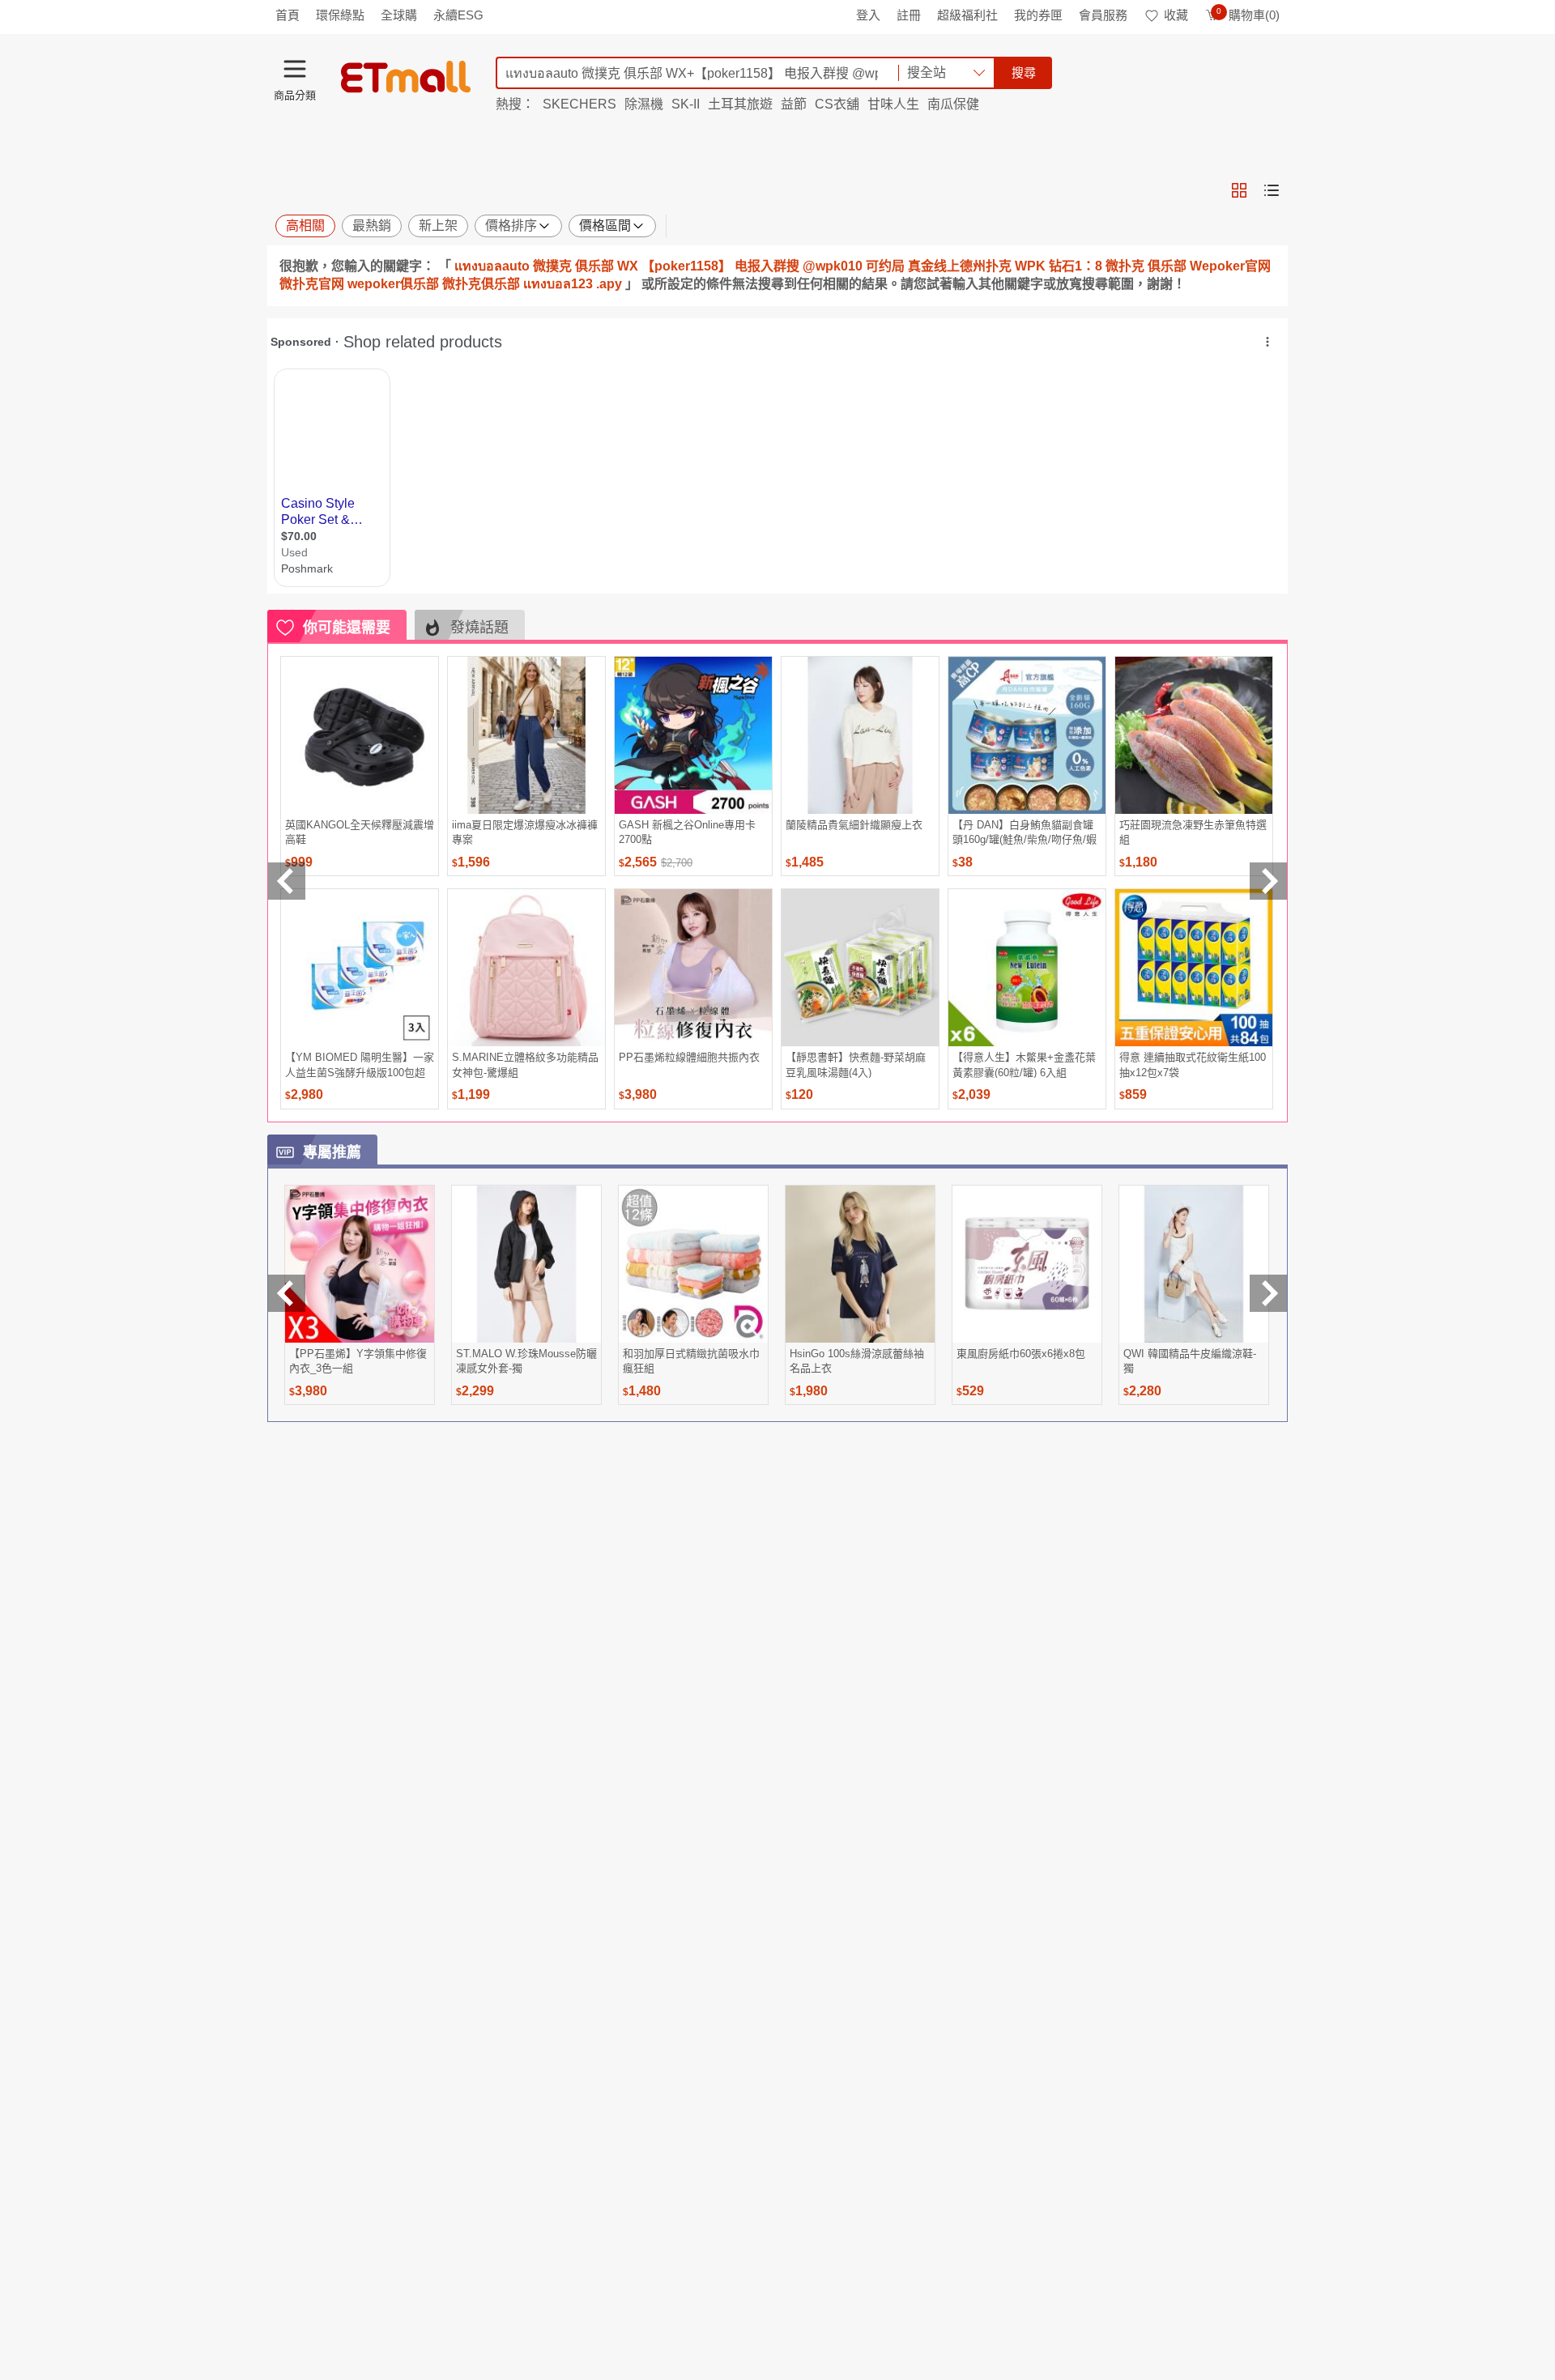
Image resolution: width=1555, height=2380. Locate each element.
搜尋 (1024, 72)
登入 (868, 15)
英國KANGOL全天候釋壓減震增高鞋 (360, 832)
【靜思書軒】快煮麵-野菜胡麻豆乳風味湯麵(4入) (856, 1064)
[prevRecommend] (287, 881)
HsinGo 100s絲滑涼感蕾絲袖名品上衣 (857, 1361)
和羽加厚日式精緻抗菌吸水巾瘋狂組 (691, 1361)
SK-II (686, 104)
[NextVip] (1268, 1293)
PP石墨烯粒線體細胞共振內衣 (689, 1057)
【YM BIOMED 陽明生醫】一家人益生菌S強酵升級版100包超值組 (360, 1064)
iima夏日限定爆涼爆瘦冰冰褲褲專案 (525, 832)
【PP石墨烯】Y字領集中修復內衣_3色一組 (358, 1361)
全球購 (399, 15)
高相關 (305, 226)
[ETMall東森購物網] (406, 77)
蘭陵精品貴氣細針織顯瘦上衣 (854, 825)
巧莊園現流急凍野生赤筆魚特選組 (1193, 832)
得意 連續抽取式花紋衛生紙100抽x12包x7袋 (1193, 1064)
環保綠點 (340, 15)
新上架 (438, 226)
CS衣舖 (837, 104)
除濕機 (644, 104)
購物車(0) (1248, 15)
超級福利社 (967, 15)
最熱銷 (372, 226)
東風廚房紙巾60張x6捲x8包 (1021, 1354)
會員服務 (1103, 15)
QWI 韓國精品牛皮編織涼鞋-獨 (1190, 1361)
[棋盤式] (1239, 190)
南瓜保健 (953, 104)
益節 (794, 104)
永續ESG (458, 15)
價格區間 (605, 226)
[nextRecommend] (1268, 881)
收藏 (1176, 15)
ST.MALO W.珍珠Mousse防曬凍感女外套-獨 (526, 1361)
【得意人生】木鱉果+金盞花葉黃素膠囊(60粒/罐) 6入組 (1024, 1064)
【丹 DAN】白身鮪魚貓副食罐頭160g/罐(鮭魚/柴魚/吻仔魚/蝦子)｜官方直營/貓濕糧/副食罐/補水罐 (1025, 832)
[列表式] (1272, 190)
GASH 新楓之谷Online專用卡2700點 (687, 832)
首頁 (288, 15)
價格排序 (511, 226)
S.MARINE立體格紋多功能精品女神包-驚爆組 (525, 1064)
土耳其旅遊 (740, 104)
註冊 (909, 15)
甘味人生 (893, 104)
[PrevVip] (287, 1293)
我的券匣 (1038, 15)
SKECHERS (579, 104)
